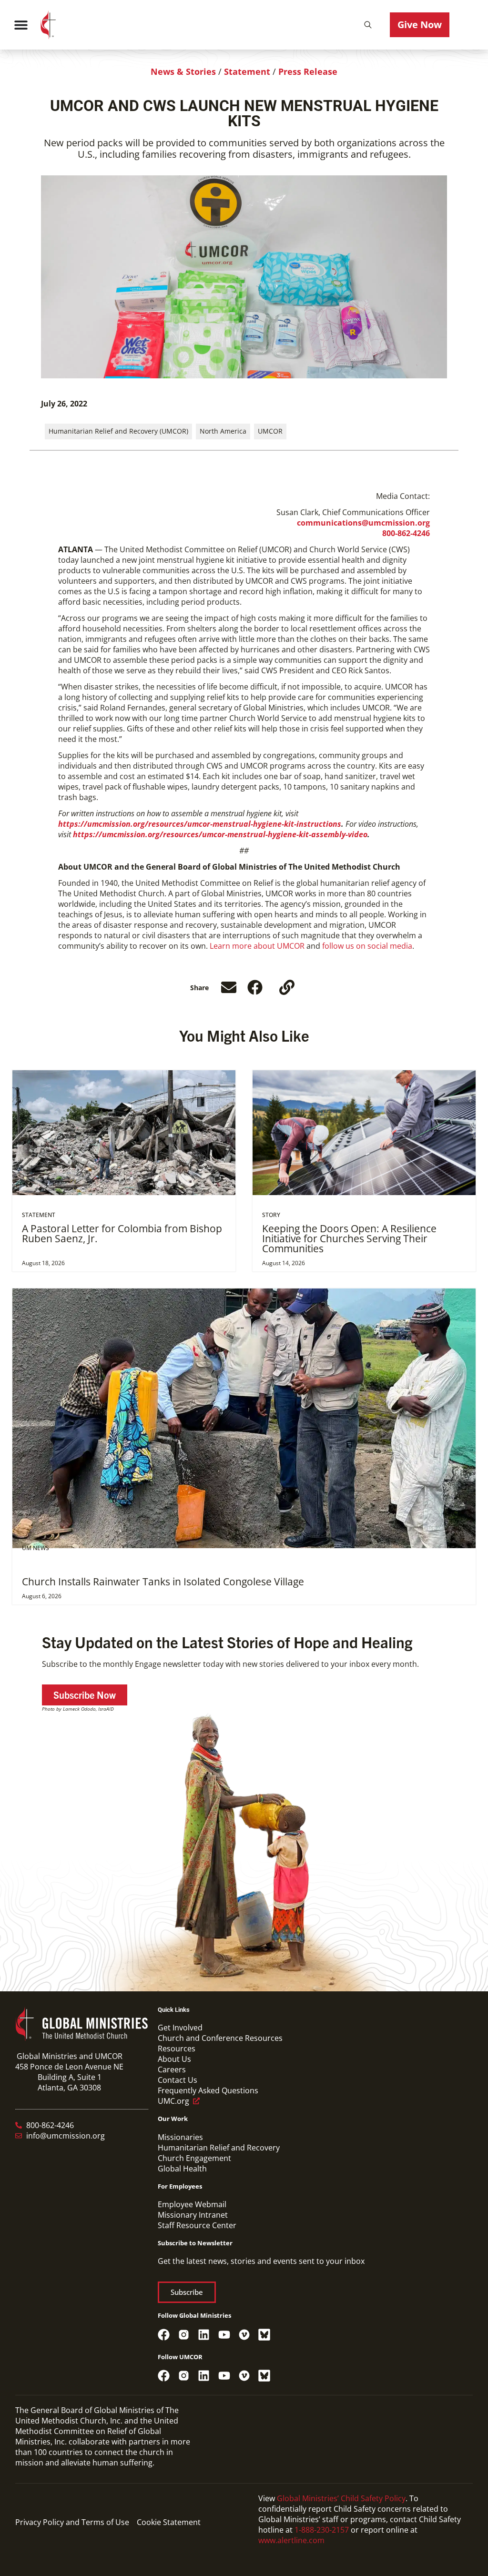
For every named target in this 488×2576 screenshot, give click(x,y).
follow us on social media (367, 946)
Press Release (308, 71)
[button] (368, 25)
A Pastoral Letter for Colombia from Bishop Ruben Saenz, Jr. (122, 1233)
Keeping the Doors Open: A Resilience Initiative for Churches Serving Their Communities (349, 1238)
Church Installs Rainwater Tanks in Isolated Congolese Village (163, 1582)
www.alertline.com (291, 2540)
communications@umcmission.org (363, 523)
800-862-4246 (406, 533)
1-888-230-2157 (322, 2530)
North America (223, 431)
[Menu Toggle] (21, 25)
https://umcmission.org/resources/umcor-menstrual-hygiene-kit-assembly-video (220, 834)
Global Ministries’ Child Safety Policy (341, 2498)
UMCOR (270, 431)
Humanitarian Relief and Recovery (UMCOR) (118, 431)
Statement (247, 71)
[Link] (287, 987)
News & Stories (183, 71)
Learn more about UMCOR (257, 946)
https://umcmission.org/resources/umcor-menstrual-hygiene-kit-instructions (200, 824)
